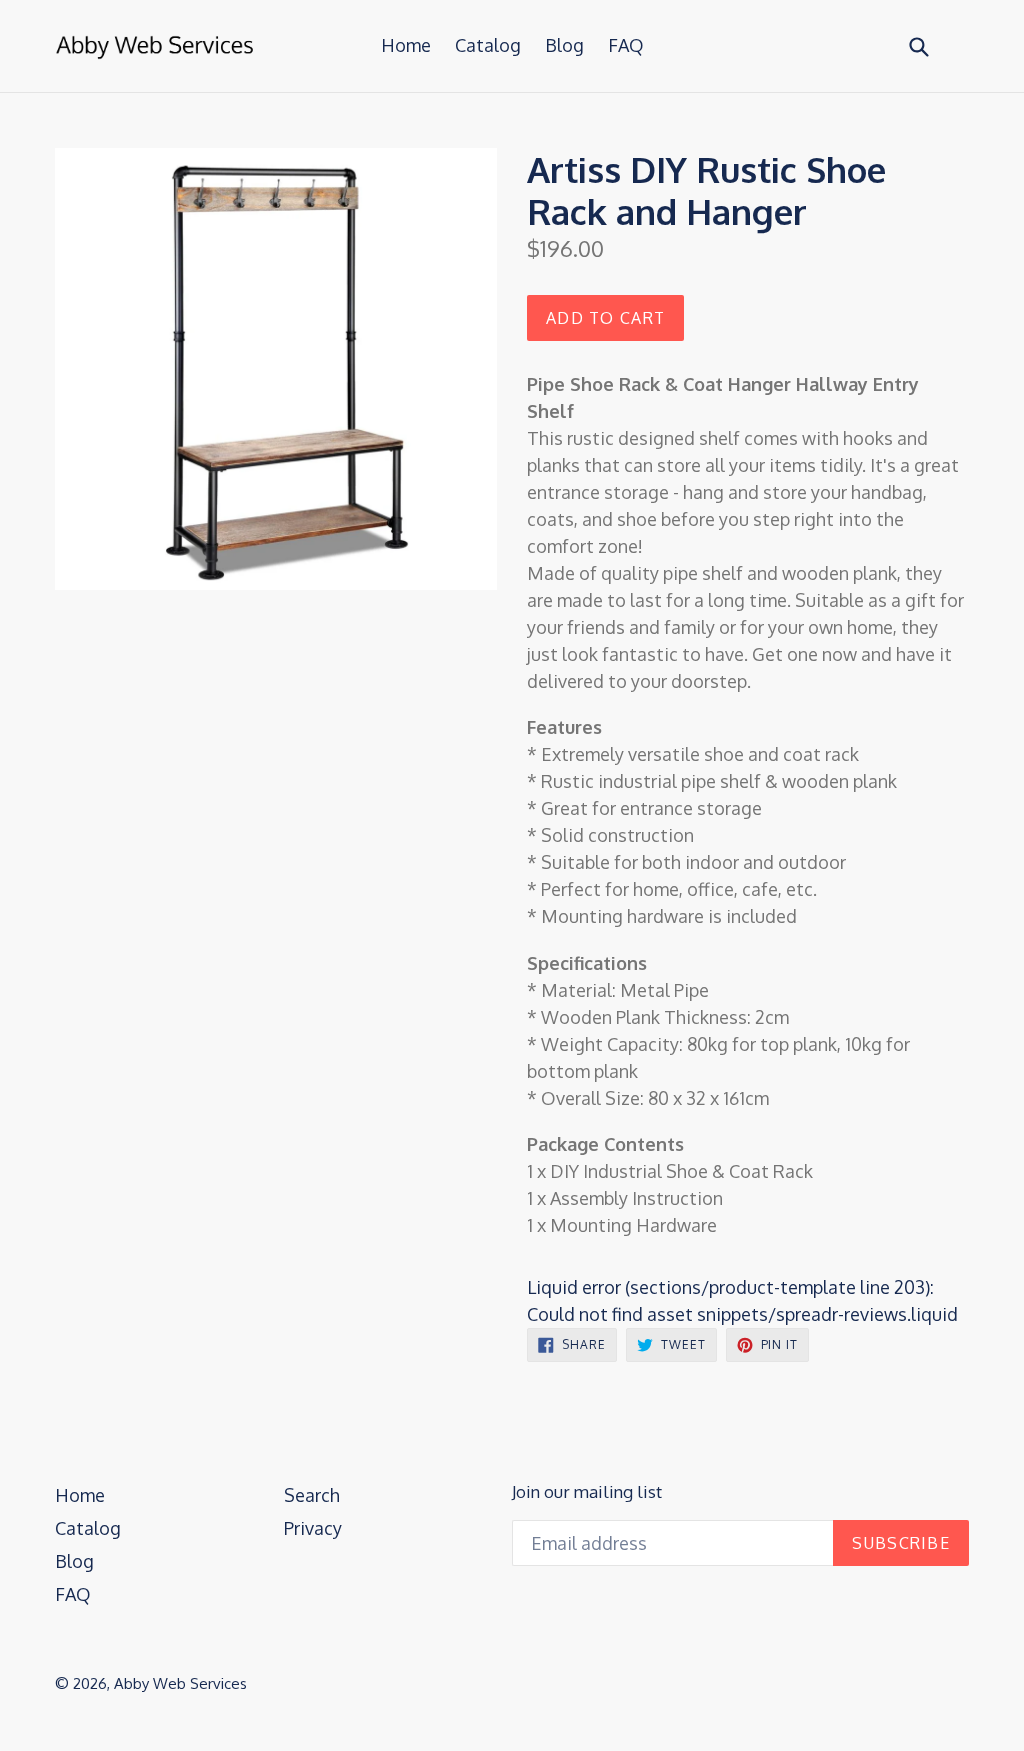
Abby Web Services (180, 1683)
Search (312, 1495)
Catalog (488, 45)
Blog (564, 45)
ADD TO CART (605, 318)
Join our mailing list (587, 1492)
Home (406, 45)
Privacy (313, 1528)
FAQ (626, 45)
